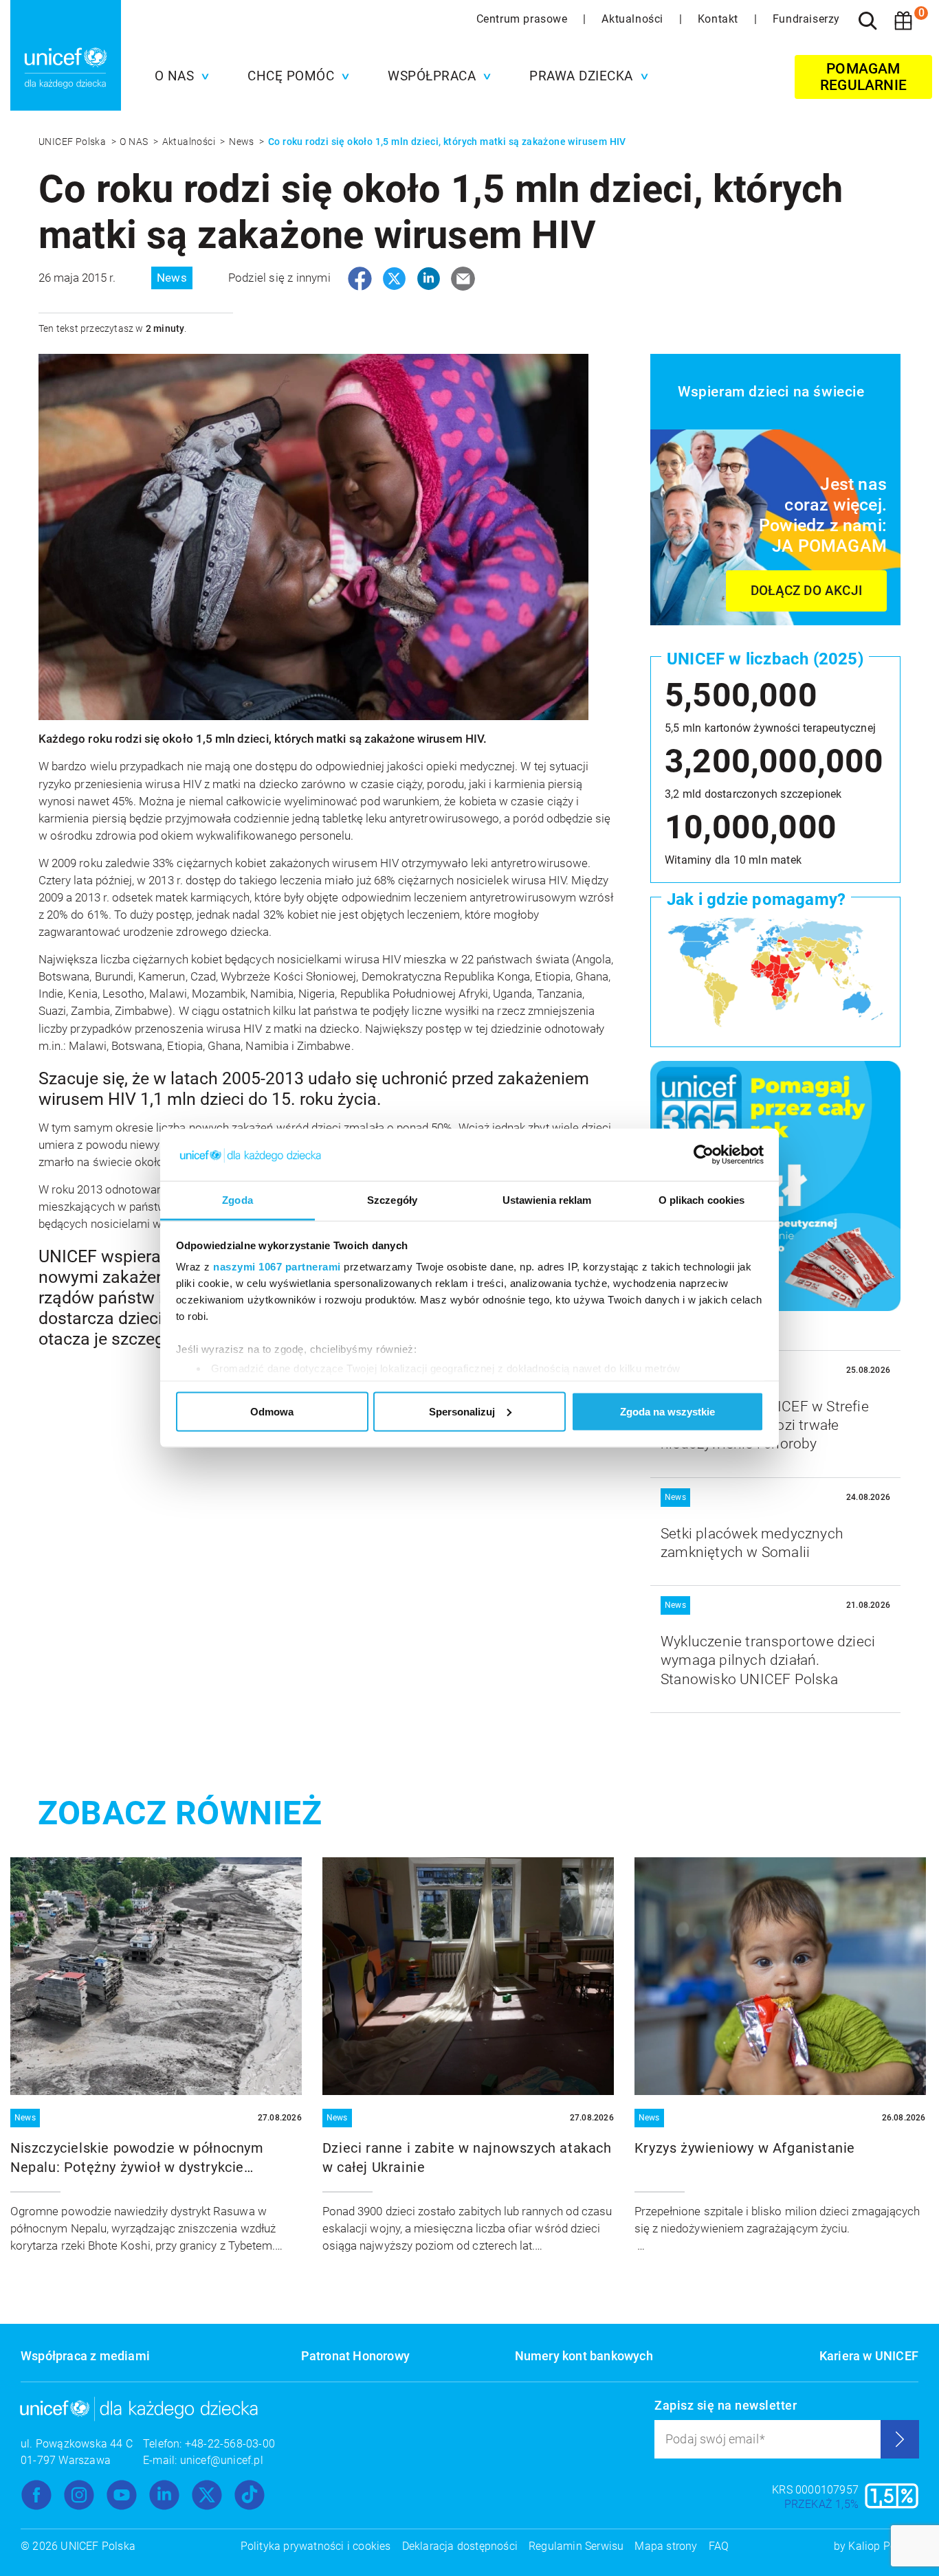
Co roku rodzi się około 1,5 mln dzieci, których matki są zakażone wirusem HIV (447, 142)
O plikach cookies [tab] (702, 1200)
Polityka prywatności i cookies (316, 2546)
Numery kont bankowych (584, 2356)
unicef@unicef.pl (222, 2460)
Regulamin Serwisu (576, 2546)
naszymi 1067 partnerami (277, 1267)
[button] (179, 76)
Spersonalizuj (462, 1411)
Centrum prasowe (524, 19)
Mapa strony (666, 2546)
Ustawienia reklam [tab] (547, 1200)
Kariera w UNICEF (869, 2356)
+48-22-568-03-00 (230, 2444)
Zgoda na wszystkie (667, 1411)
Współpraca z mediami (85, 2356)
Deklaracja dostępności (460, 2546)
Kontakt (720, 19)
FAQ (719, 2546)
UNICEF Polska (74, 142)
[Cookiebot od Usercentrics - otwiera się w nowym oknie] (704, 1155)
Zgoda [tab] (237, 1200)
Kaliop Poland (883, 2546)
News (243, 142)
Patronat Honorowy (355, 2356)
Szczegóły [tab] (392, 1200)
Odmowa (272, 1411)
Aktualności (634, 19)
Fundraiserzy (806, 19)
